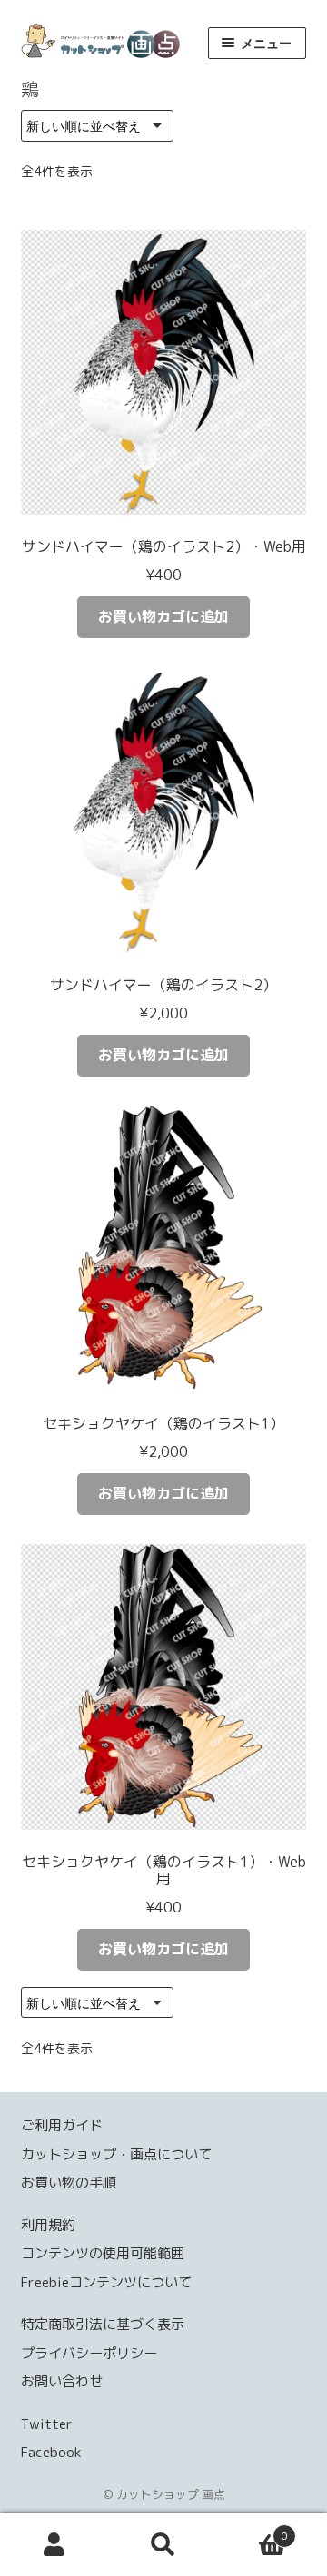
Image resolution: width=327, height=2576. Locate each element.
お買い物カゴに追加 (163, 616)
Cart (253, 2529)
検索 (163, 2545)
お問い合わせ (62, 2381)
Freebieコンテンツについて (106, 2282)
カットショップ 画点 (109, 41)
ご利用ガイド (62, 2125)
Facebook (51, 2452)
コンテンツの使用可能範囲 (103, 2253)
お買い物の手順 (69, 2183)
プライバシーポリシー (89, 2353)
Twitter (47, 2424)
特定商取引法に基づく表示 (103, 2324)
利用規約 (48, 2225)
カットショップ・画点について (116, 2154)
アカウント (54, 2545)
